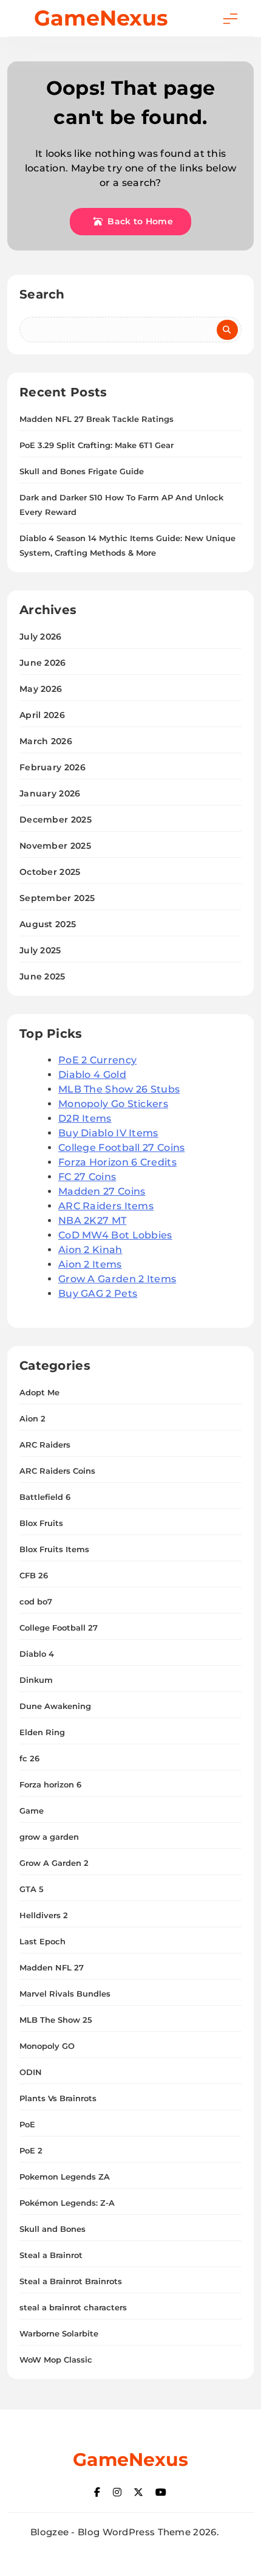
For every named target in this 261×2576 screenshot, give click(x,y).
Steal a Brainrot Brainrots (71, 2281)
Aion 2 (32, 1418)
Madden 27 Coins (102, 1191)
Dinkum (36, 1680)
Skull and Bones (53, 2229)
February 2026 (53, 767)
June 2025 (42, 976)
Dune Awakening (55, 1706)
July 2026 (41, 637)
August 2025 (48, 924)
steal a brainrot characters (73, 2307)
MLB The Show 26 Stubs (119, 1089)
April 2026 (42, 715)
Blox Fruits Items (54, 1549)
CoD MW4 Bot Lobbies (115, 1235)
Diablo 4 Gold (92, 1075)
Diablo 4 (37, 1654)
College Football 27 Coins (122, 1148)
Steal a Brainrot (51, 2255)
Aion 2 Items (90, 1264)
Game (32, 1811)
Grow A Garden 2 (54, 1863)
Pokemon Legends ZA (65, 2177)
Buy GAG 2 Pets (98, 1293)
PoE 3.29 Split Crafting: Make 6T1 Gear (97, 445)
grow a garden (49, 1837)
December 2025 (56, 820)
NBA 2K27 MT (92, 1221)
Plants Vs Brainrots (58, 2098)
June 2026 (43, 663)
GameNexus (101, 18)
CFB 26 (34, 1575)
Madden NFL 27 (52, 1967)
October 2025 (50, 872)
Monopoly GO (47, 2046)
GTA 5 (32, 1889)
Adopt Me (39, 1392)
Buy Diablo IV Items (108, 1133)
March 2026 (46, 741)
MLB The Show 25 (56, 2020)
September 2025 (57, 898)
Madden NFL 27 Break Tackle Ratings (97, 419)
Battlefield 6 (45, 1497)
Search (42, 294)
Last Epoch (42, 1941)
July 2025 (40, 950)
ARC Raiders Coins (57, 1471)
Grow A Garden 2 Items (117, 1279)
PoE (27, 2124)
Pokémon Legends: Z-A (67, 2203)
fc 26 (29, 1758)
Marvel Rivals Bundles (65, 1994)
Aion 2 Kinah (90, 1250)
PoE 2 (31, 2150)
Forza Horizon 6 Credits (117, 1162)
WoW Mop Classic (56, 2360)
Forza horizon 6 (50, 1784)
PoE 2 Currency (97, 1060)
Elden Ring (42, 1732)
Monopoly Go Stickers (113, 1104)
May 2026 (41, 689)
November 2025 (55, 846)
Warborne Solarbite (59, 2333)
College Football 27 (59, 1628)
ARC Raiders (45, 1445)
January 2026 (50, 793)
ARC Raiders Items (106, 1206)
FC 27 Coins (87, 1177)
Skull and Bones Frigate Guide (82, 471)
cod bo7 (36, 1601)
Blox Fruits (41, 1523)
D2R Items (85, 1118)
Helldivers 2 (44, 1915)
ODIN (31, 2072)
